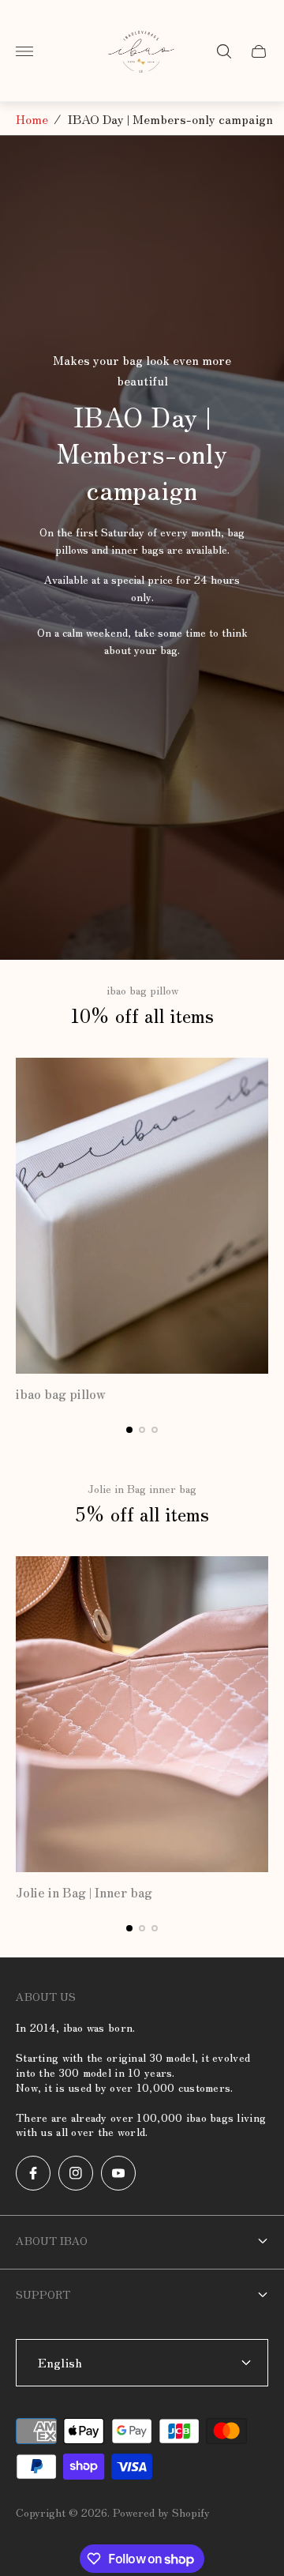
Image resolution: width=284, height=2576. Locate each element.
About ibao (52, 2240)
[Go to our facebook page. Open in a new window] (33, 2173)
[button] (129, 1430)
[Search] (224, 51)
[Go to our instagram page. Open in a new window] (76, 2173)
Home (32, 118)
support (43, 2294)
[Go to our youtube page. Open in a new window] (118, 2173)
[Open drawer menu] (24, 51)
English (60, 2362)
